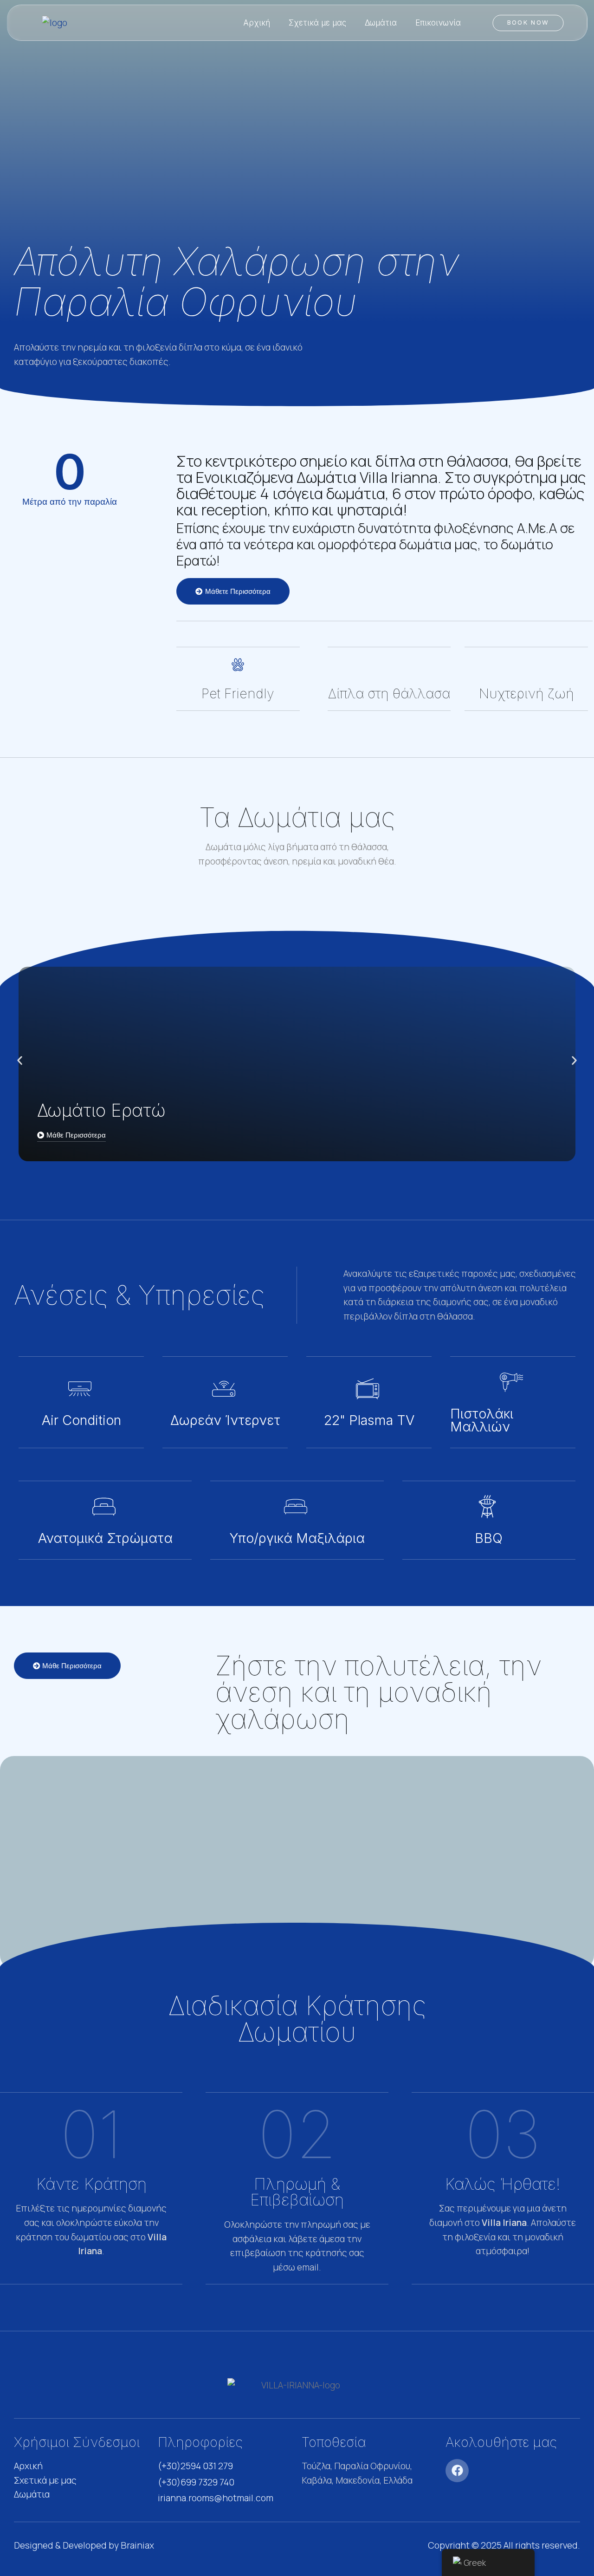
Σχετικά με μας (317, 23)
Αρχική (257, 23)
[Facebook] (457, 2471)
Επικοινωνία (438, 23)
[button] (20, 1061)
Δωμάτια (381, 23)
